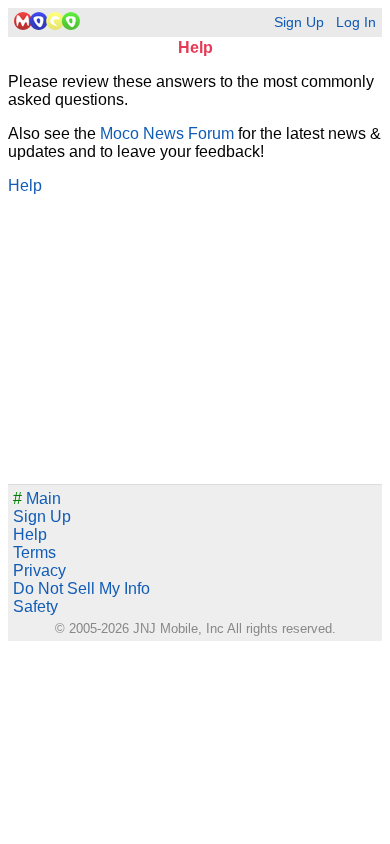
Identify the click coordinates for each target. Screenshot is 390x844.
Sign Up (299, 22)
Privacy (39, 570)
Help (25, 185)
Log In (356, 22)
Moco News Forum (167, 133)
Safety (35, 606)
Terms (34, 552)
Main (37, 498)
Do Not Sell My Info (81, 588)
